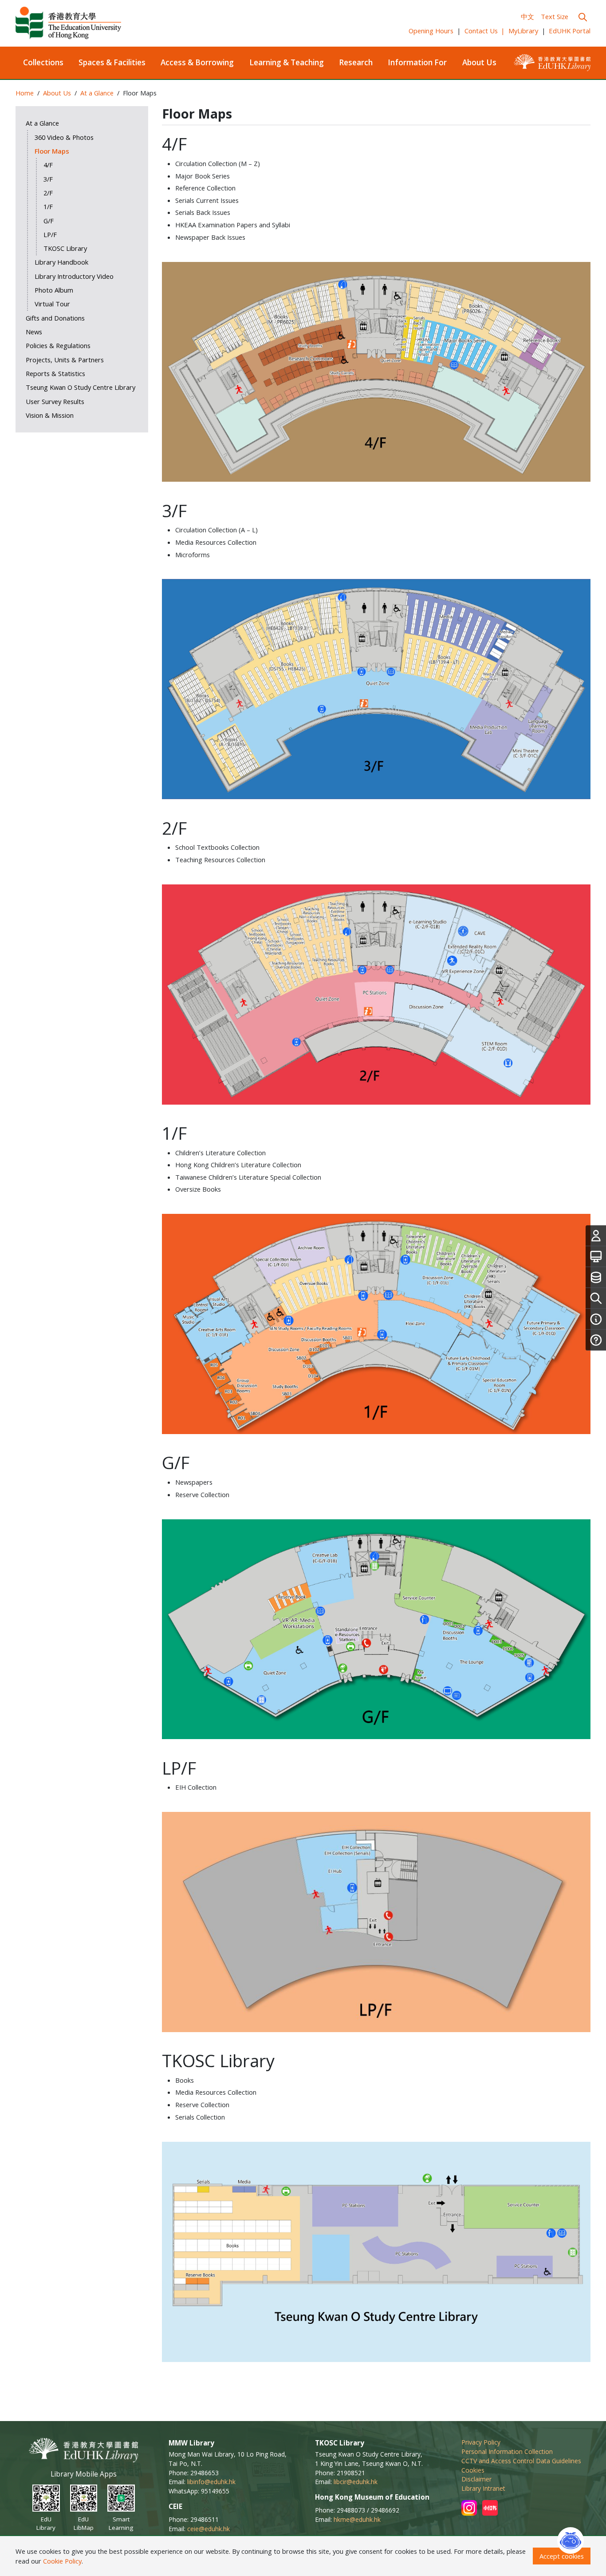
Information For (417, 62)
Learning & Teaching (287, 62)
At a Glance (97, 93)
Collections (43, 62)
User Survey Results (55, 401)
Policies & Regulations (58, 345)
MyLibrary (523, 31)
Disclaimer (476, 2479)
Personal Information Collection (507, 2451)
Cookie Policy (62, 2561)
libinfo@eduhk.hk (211, 2482)
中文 (527, 16)
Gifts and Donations (55, 318)
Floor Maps (52, 151)
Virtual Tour (52, 304)
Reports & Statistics (55, 373)
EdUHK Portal (570, 31)
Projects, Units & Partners (65, 360)
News (34, 332)
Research (356, 62)
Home (25, 93)
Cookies (473, 2470)
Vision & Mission (50, 415)
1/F (48, 206)
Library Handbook (61, 262)
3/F (48, 179)
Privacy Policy (481, 2442)
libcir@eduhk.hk (356, 2482)
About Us (479, 62)
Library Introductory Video (74, 276)
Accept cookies (562, 2556)
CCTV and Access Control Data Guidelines (521, 2461)
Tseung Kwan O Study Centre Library (81, 387)
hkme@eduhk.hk (357, 2519)
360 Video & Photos (64, 137)
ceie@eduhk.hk (209, 2529)
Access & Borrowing (197, 62)
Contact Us (485, 31)
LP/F (50, 234)
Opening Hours (431, 31)
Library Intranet (483, 2488)
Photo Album (54, 290)
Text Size (555, 16)
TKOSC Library (65, 248)
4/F (48, 165)
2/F (48, 193)
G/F (49, 221)
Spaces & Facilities (112, 62)
